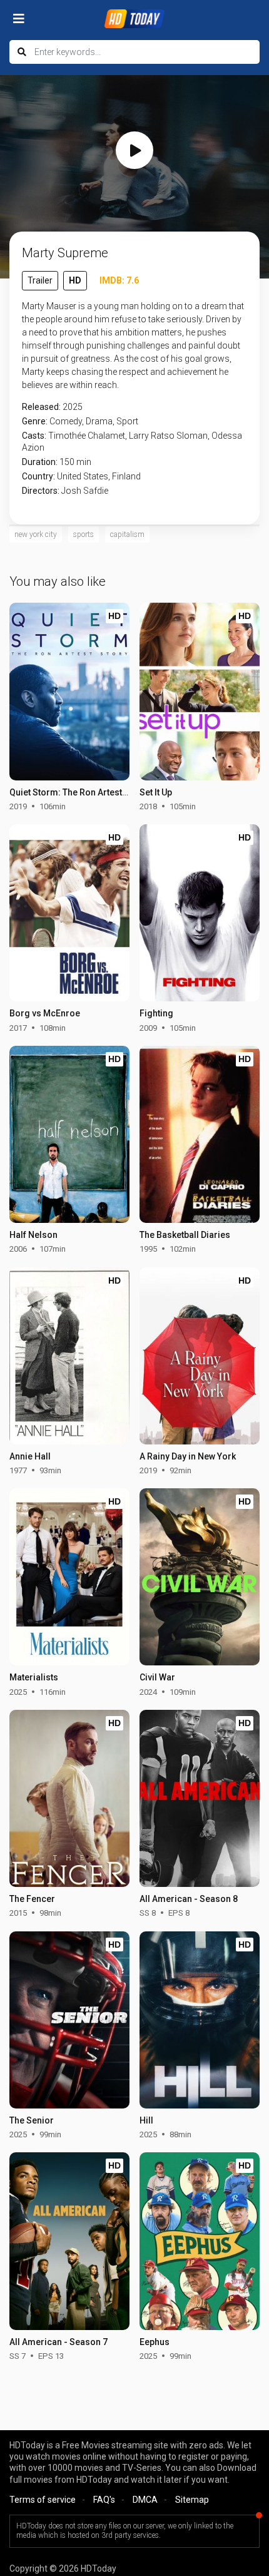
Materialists (34, 1677)
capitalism (127, 534)
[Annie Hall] (69, 1356)
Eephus (155, 2342)
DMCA (145, 2500)
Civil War (157, 1677)
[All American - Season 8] (199, 1798)
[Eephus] (199, 2241)
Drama (99, 421)
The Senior (32, 2120)
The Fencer (32, 1899)
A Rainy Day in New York (188, 1456)
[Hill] (199, 2020)
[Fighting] (199, 913)
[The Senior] (69, 2020)
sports (84, 534)
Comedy (66, 421)
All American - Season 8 (189, 1899)
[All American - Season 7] (69, 2241)
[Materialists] (69, 1577)
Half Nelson (33, 1235)
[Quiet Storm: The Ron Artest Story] (69, 691)
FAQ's (104, 2500)
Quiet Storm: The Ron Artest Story (78, 792)
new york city (36, 534)
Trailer (40, 280)
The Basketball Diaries (185, 1235)
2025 (73, 407)
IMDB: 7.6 (119, 280)
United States (83, 476)
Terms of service (43, 2500)
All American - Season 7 (58, 2342)
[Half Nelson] (69, 1134)
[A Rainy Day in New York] (199, 1356)
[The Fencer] (69, 1798)
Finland (126, 476)
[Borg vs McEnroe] (69, 913)
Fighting (156, 1013)
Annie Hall (30, 1456)
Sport (127, 421)
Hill (146, 2120)
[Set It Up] (199, 691)
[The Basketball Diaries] (199, 1134)
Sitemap (192, 2500)
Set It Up (156, 792)
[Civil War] (199, 1577)
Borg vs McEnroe (45, 1013)
